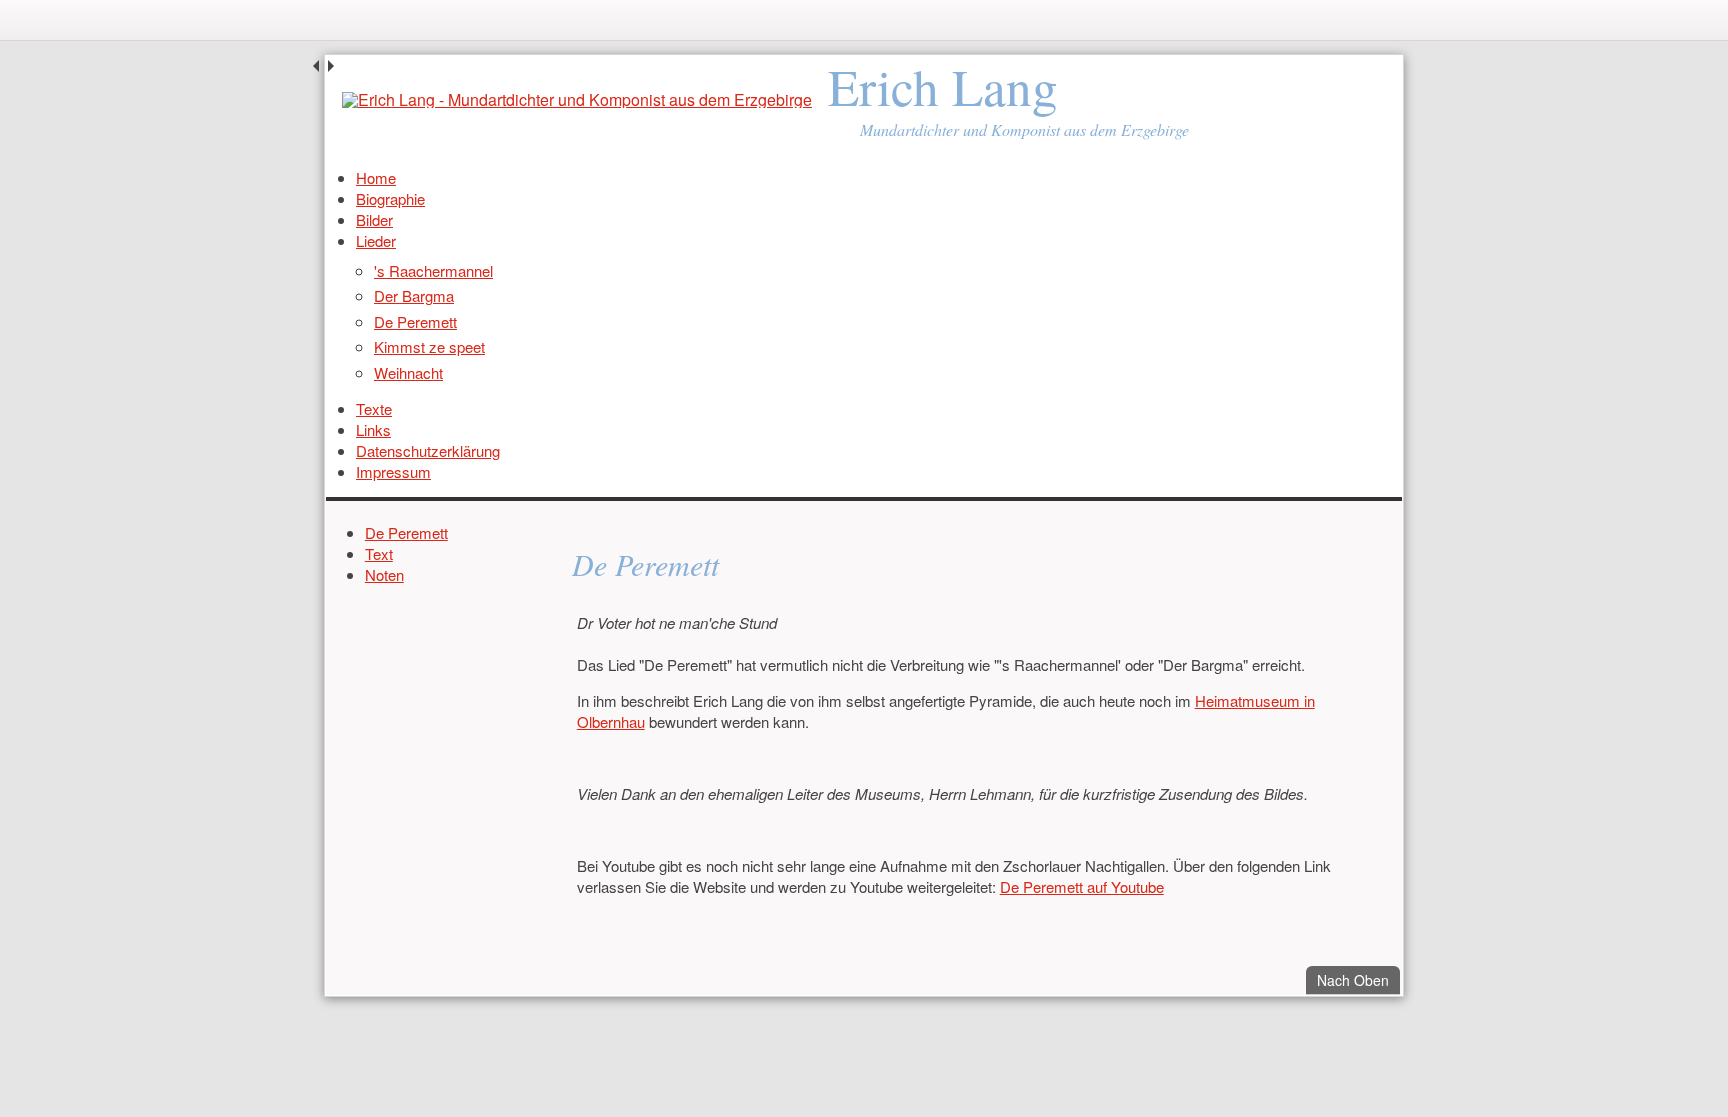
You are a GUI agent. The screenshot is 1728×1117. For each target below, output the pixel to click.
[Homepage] (577, 100)
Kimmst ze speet (429, 346)
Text (379, 553)
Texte (374, 408)
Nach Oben (1358, 979)
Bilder (374, 219)
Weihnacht (408, 372)
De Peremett (415, 321)
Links (373, 429)
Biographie (390, 198)
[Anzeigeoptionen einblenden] (1386, 20)
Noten (384, 574)
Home (376, 177)
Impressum (393, 471)
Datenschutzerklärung (428, 450)
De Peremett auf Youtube (1082, 886)
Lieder (376, 240)
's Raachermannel (433, 270)
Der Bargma (414, 295)
